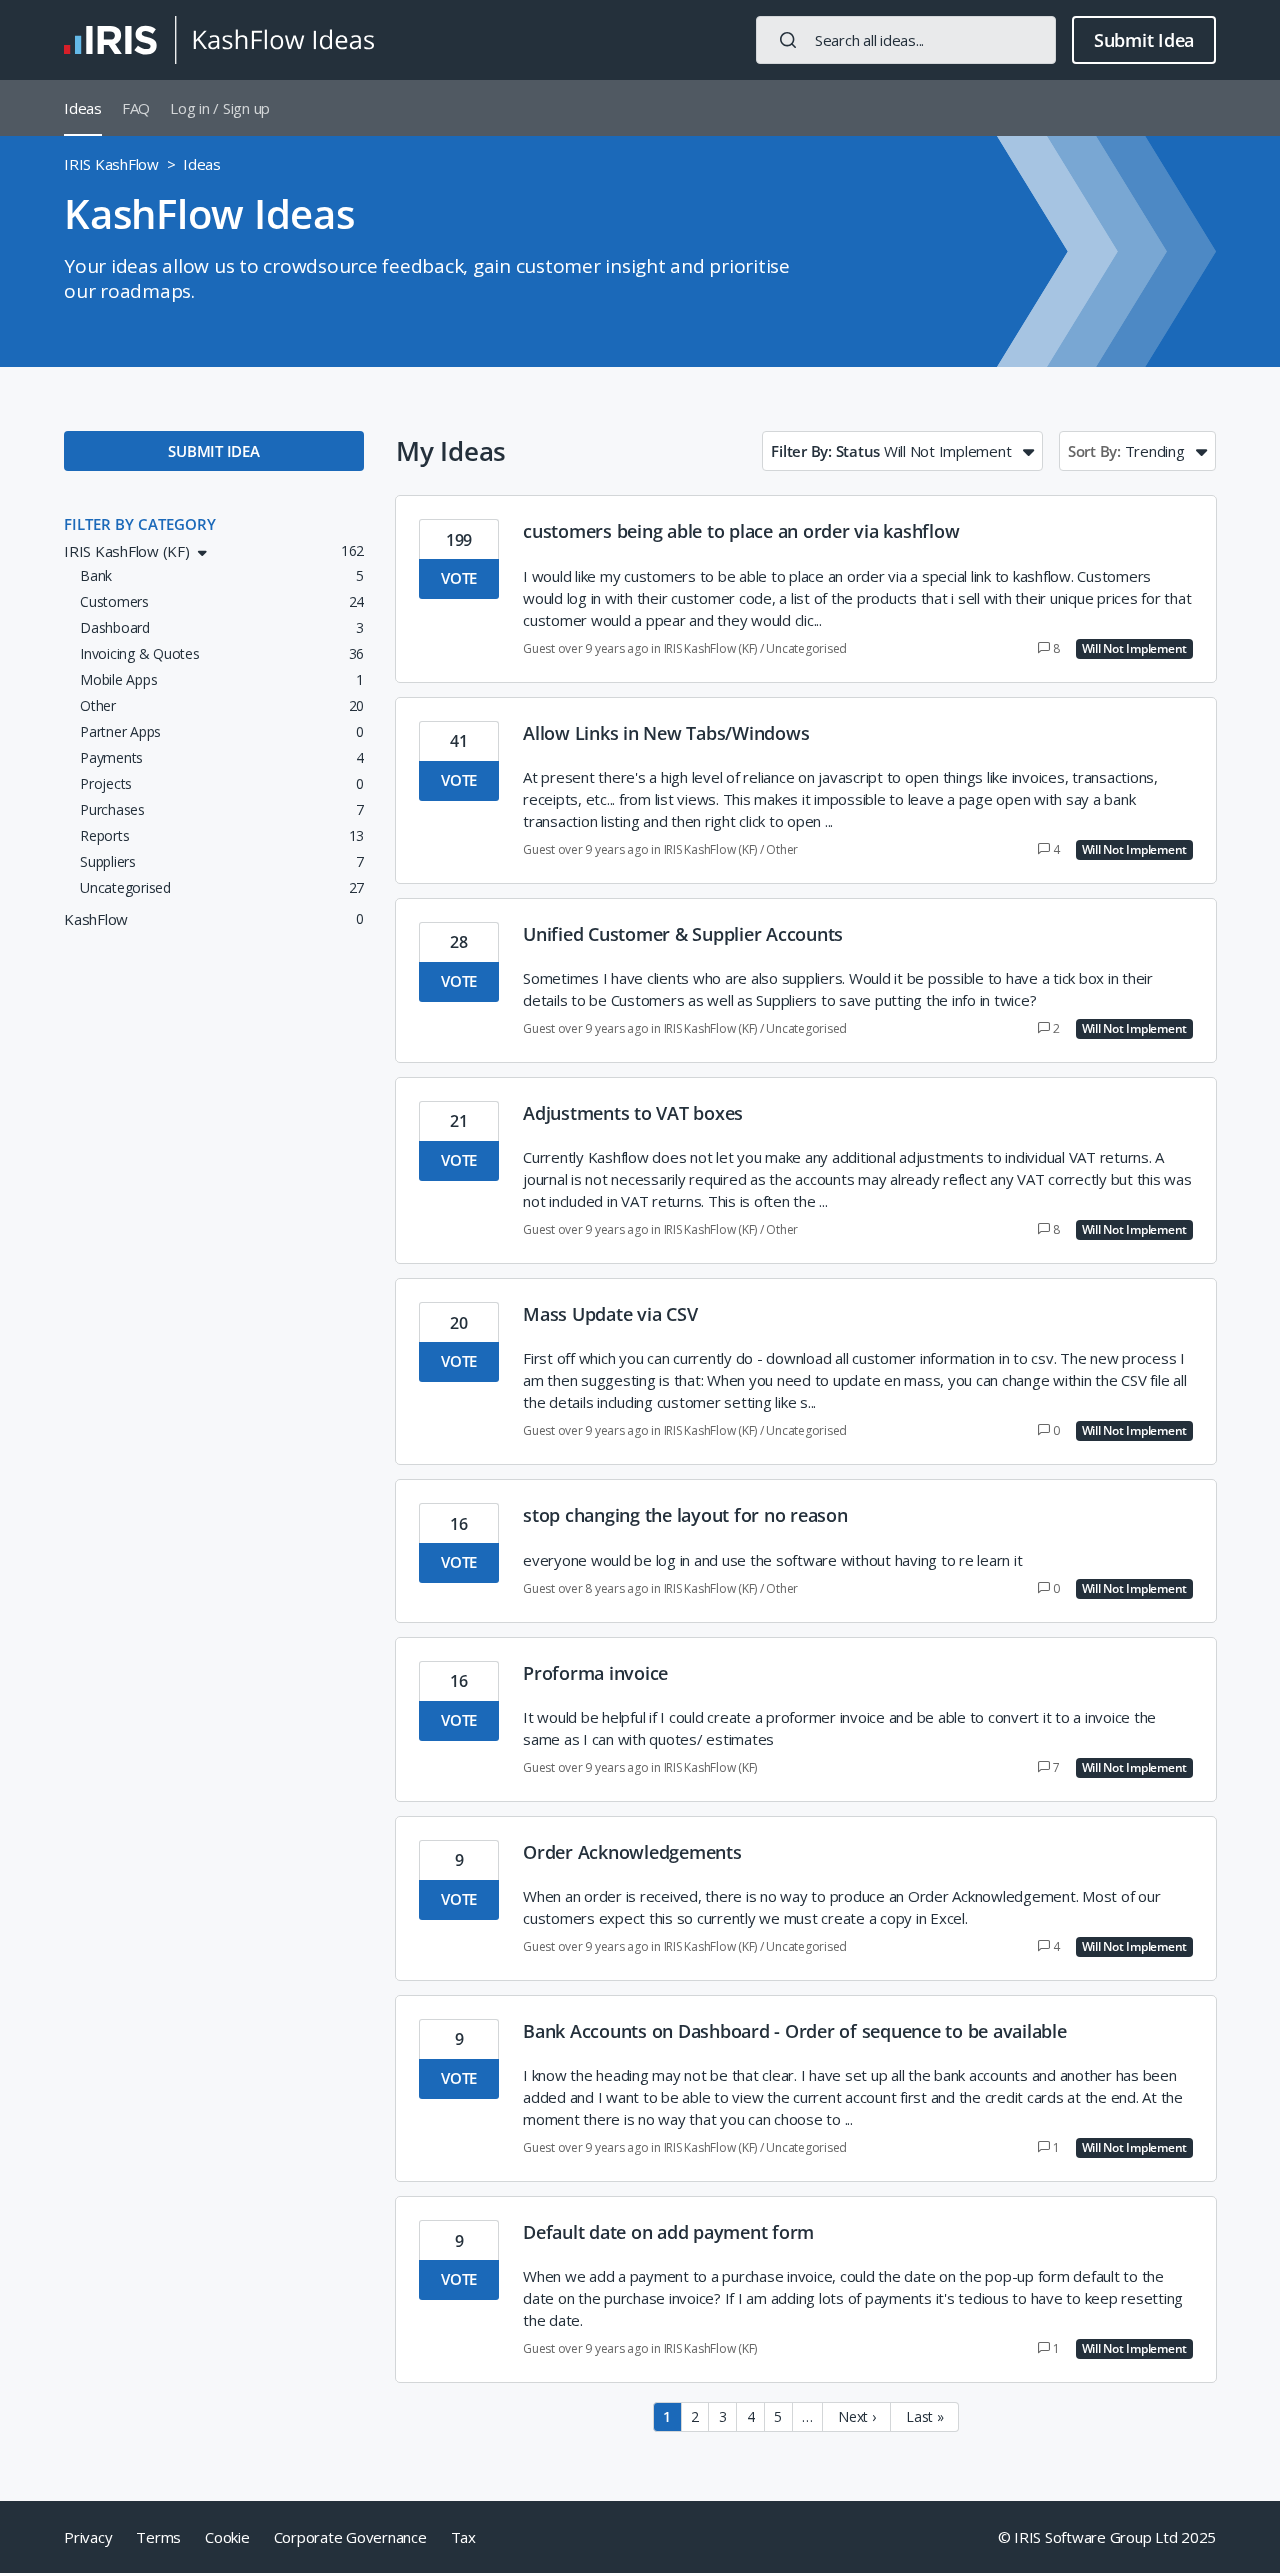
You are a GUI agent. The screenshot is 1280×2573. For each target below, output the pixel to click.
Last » (925, 2416)
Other (782, 849)
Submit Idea (1144, 40)
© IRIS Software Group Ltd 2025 (1107, 2537)
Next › (857, 2416)
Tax (463, 2537)
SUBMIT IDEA (213, 451)
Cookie (227, 2537)
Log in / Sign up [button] (220, 108)
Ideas (83, 108)
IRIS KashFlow (111, 164)
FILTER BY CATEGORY (140, 524)
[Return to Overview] (219, 40)
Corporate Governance (350, 2537)
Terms (158, 2537)
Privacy (88, 2537)
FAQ (136, 108)
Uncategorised (806, 648)
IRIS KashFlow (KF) (711, 648)
